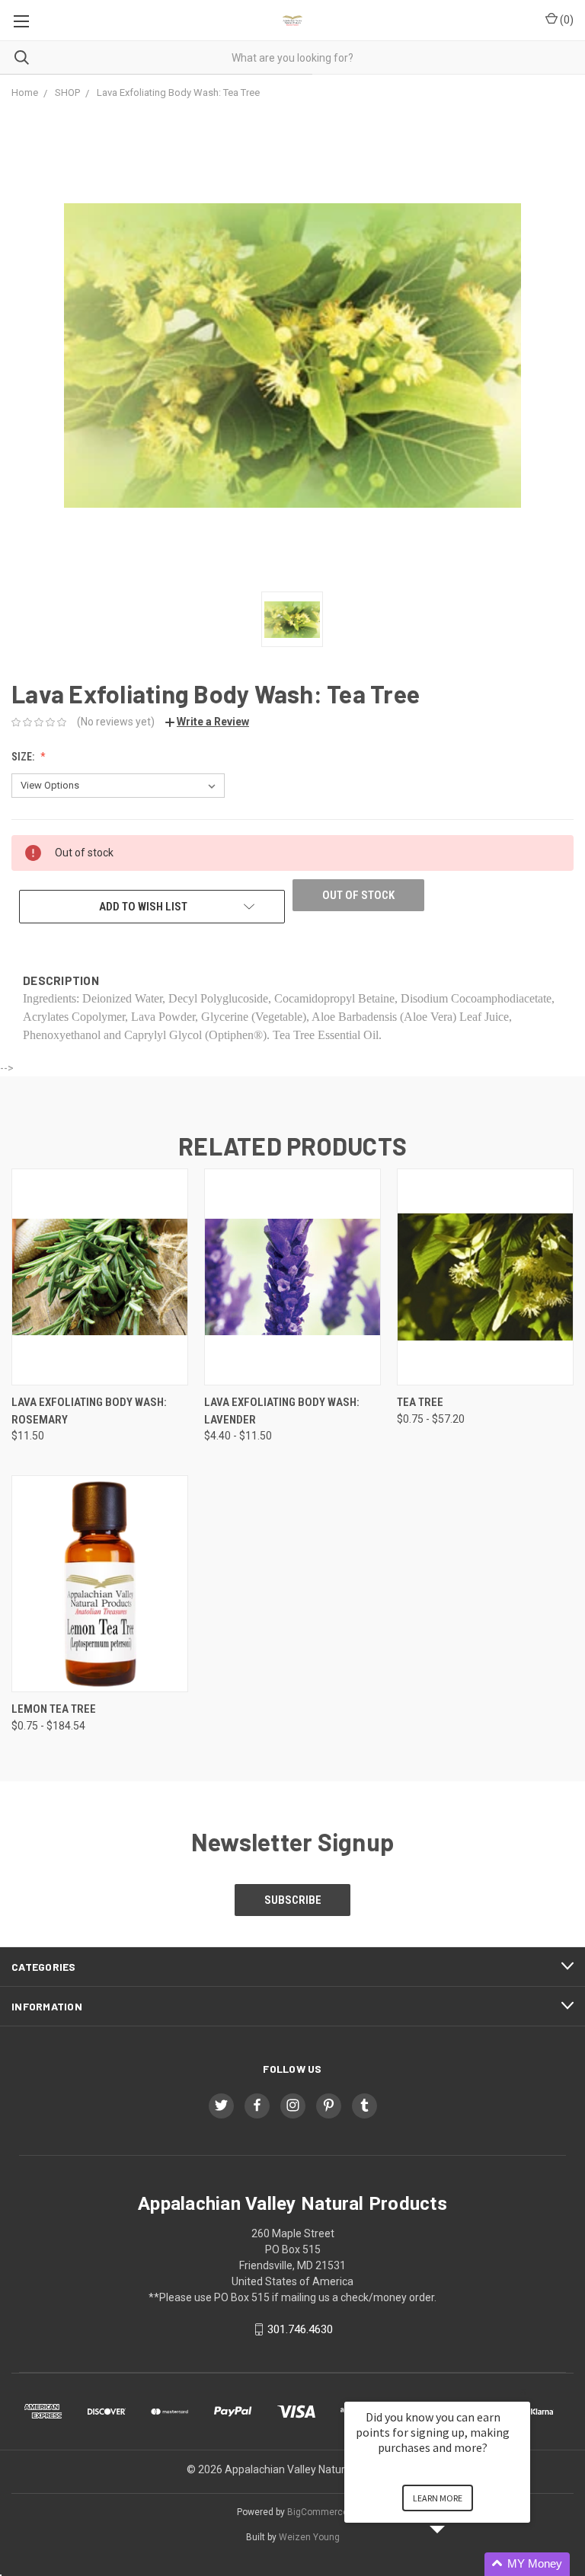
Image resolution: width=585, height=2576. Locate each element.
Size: (24, 757)
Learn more (438, 2498)
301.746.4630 (300, 2329)
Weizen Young (309, 2537)
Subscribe (293, 1900)
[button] (456, 2564)
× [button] (523, 2391)
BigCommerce (318, 2512)
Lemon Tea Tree (54, 1709)
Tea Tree (420, 1402)
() (566, 20)
